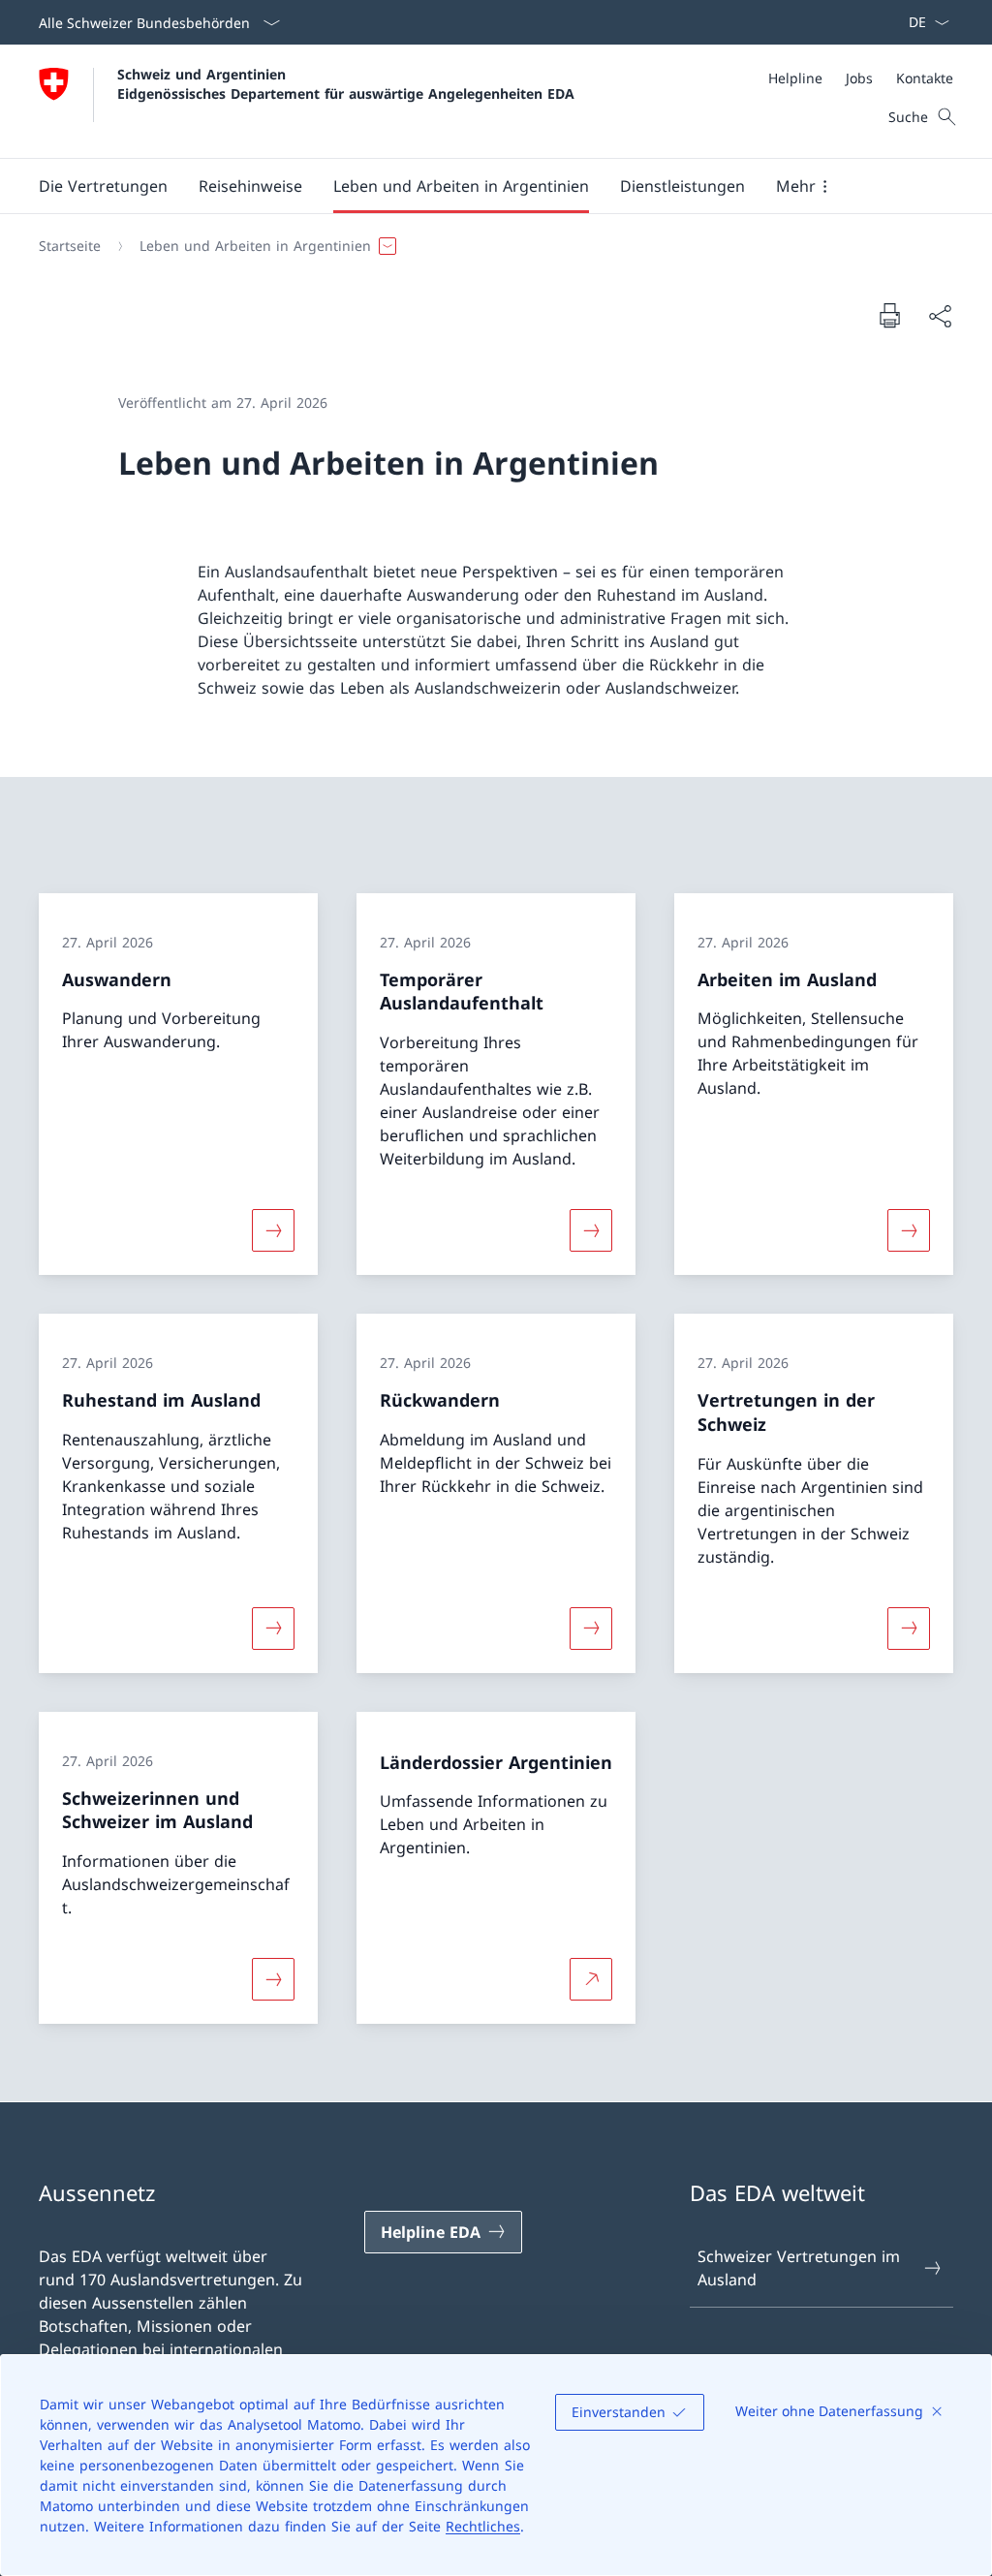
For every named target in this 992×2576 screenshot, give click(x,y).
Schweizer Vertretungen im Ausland (799, 2268)
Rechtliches (483, 2526)
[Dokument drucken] (889, 315)
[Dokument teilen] (940, 316)
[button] (103, 186)
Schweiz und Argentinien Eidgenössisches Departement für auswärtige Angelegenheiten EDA (346, 83)
